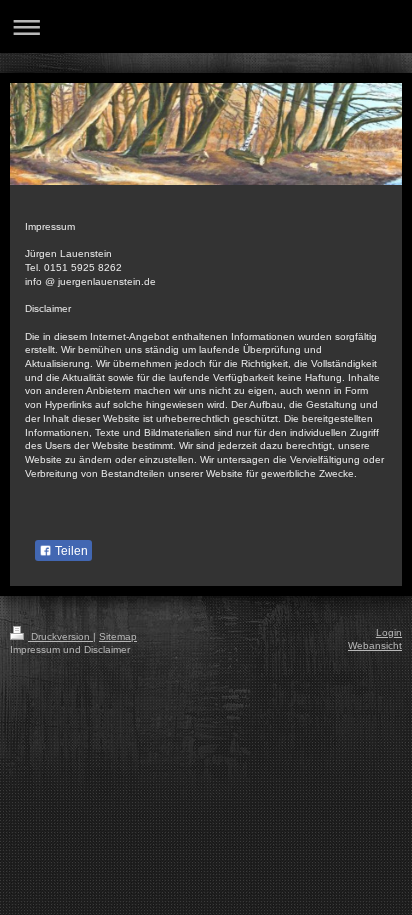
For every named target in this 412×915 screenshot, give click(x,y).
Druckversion (60, 636)
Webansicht (375, 645)
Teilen (70, 551)
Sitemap (118, 636)
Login (389, 632)
